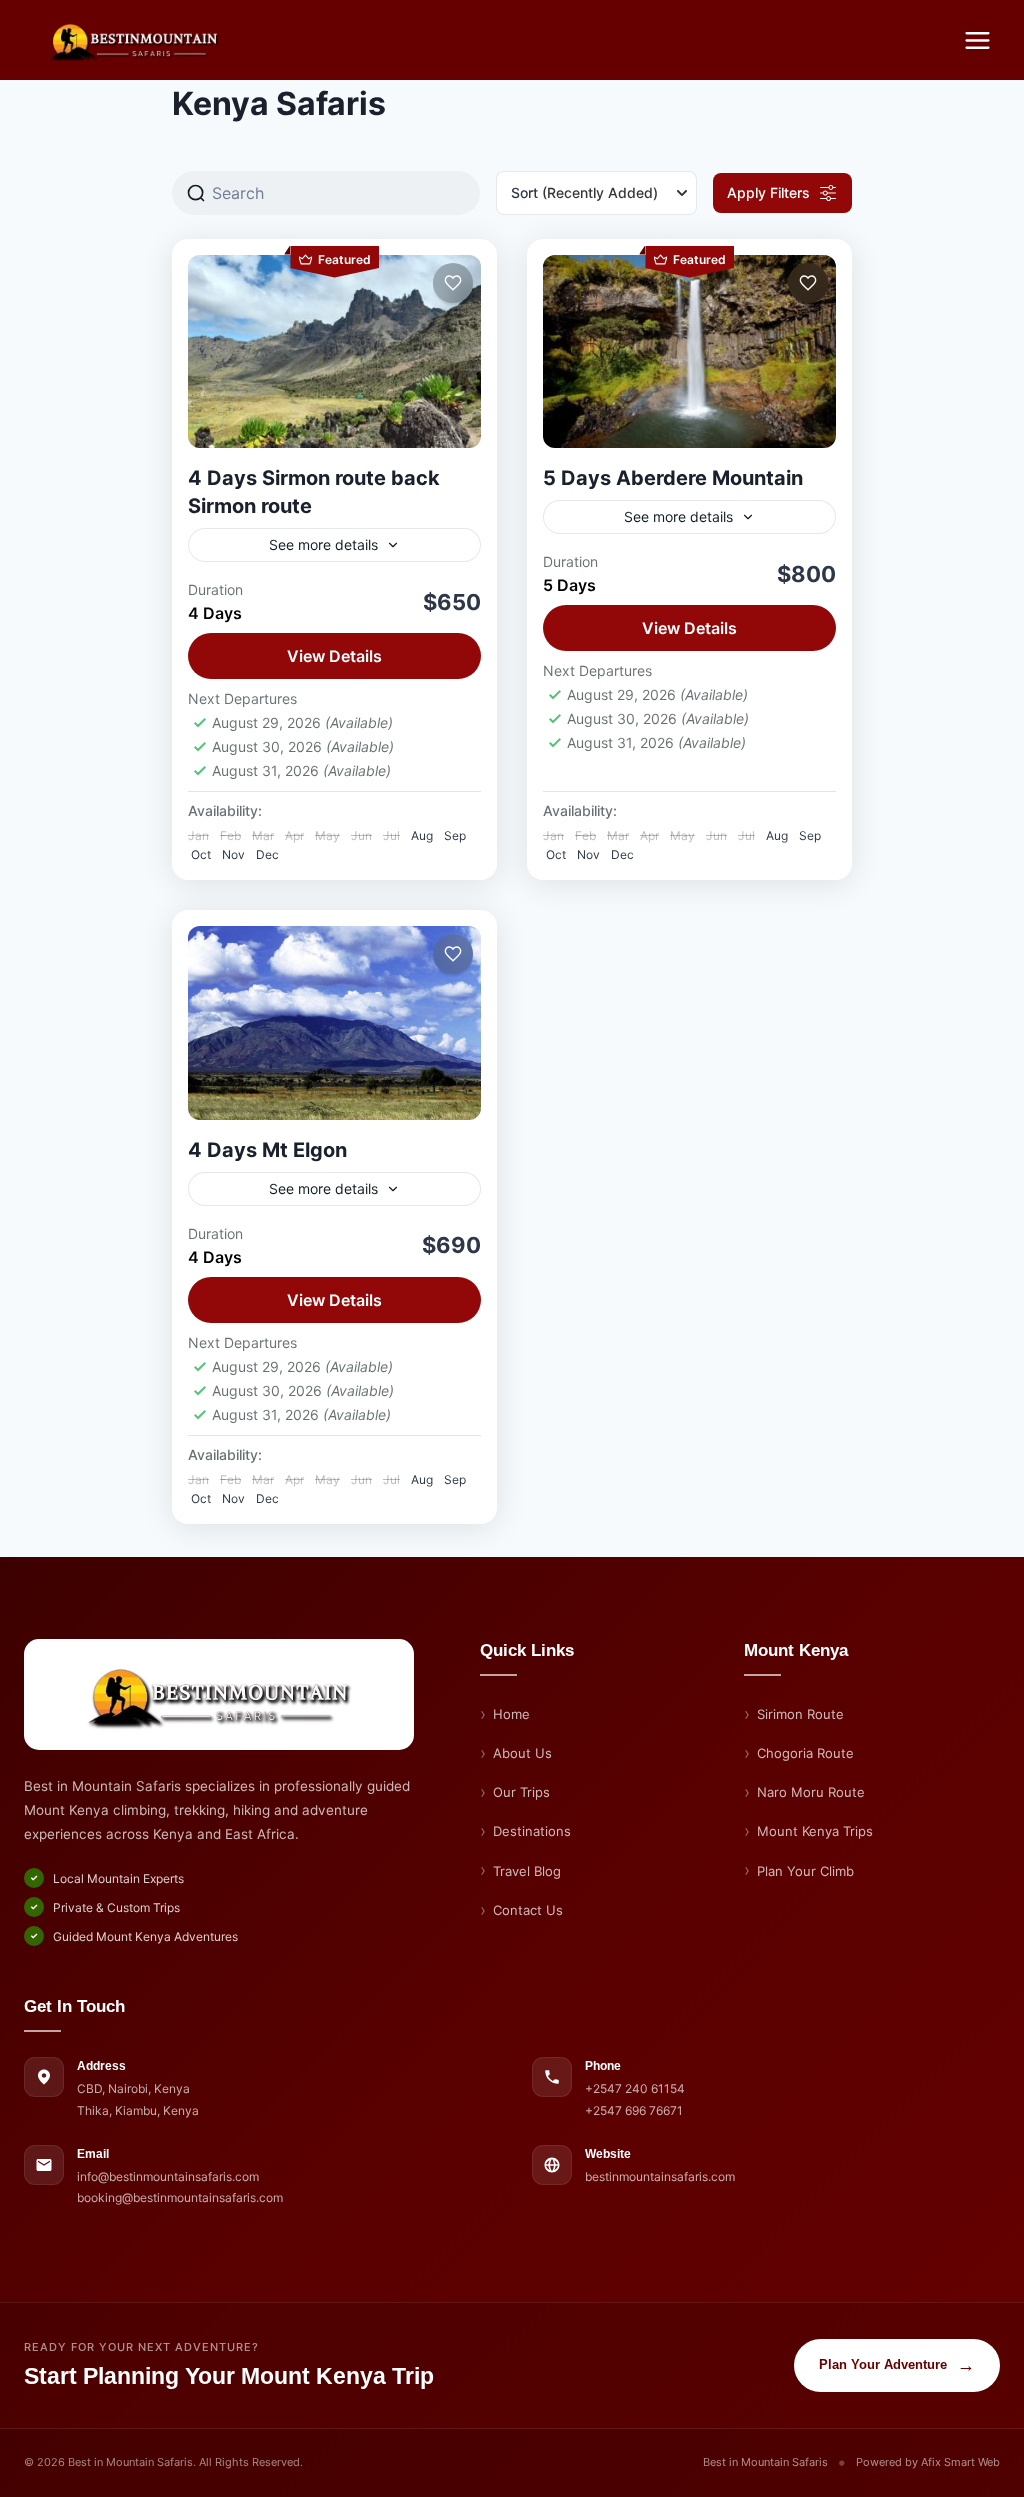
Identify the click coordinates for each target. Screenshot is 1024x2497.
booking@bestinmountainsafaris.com (180, 2197)
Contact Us (528, 1910)
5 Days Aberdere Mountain (673, 478)
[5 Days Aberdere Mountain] (689, 351)
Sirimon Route (800, 1714)
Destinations (532, 1831)
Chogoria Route (805, 1753)
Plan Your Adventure (897, 2365)
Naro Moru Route (811, 1792)
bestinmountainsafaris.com (660, 2176)
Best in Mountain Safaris (765, 2462)
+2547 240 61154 (635, 2088)
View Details (334, 656)
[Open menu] (977, 40)
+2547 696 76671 (634, 2110)
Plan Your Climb (805, 1871)
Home (511, 1714)
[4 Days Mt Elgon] (334, 1022)
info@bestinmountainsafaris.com (168, 2176)
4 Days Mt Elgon (267, 1150)
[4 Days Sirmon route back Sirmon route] (334, 351)
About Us (522, 1753)
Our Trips (521, 1792)
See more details (323, 544)
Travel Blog (527, 1871)
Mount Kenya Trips (815, 1831)
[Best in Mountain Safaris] (219, 1694)
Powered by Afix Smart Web (928, 2462)
